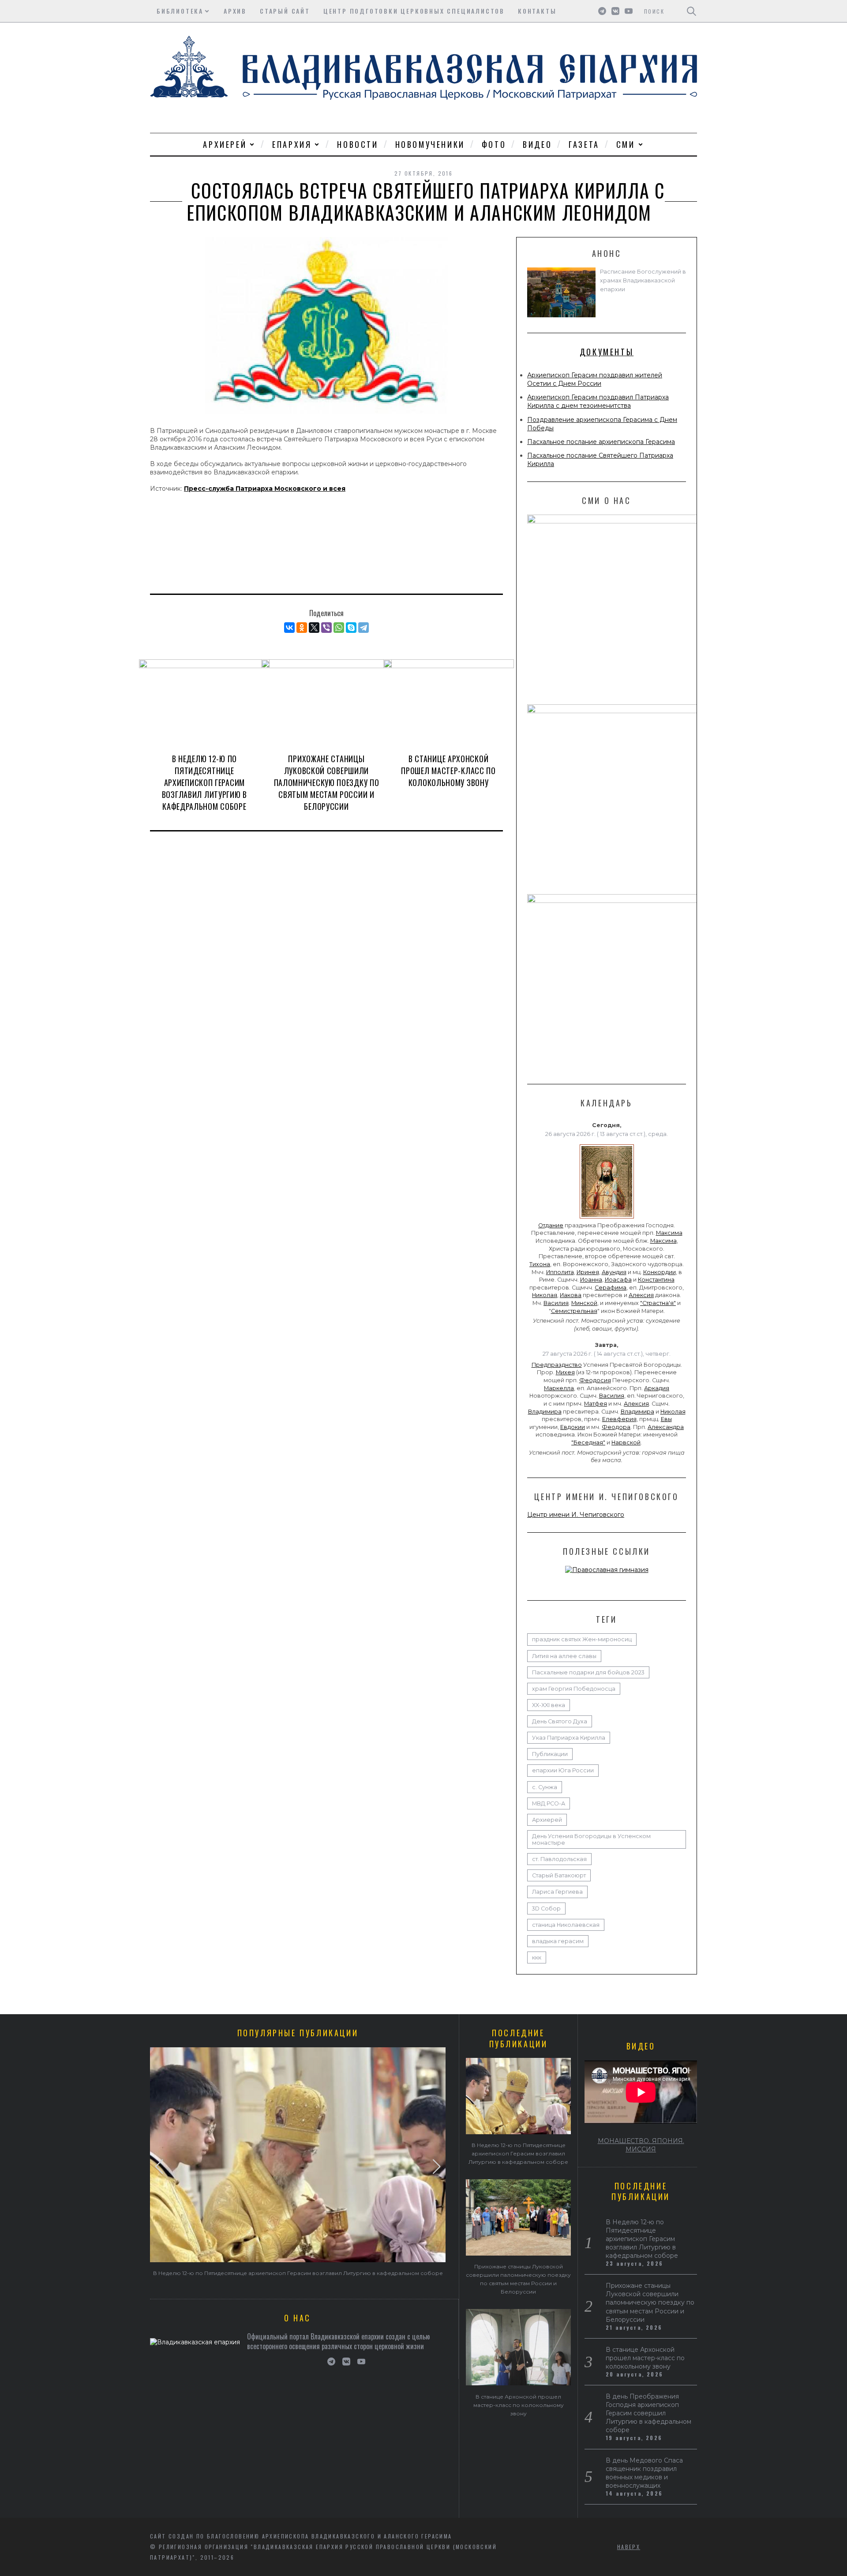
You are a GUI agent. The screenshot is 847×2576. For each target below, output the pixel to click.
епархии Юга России (563, 1770)
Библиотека (180, 11)
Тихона (540, 1264)
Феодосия (595, 1380)
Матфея (596, 1404)
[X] (314, 628)
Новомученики (430, 144)
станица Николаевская (566, 1925)
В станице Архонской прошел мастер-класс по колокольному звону (448, 771)
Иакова (571, 1295)
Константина (656, 1280)
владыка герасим (558, 1941)
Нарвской (626, 1442)
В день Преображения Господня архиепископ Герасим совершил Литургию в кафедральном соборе (648, 2413)
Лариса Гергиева (557, 1892)
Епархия (292, 144)
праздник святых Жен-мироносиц (582, 1639)
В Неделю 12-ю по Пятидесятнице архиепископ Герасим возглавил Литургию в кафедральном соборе (204, 782)
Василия (556, 1303)
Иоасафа (618, 1280)
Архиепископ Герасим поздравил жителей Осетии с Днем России (595, 379)
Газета (584, 144)
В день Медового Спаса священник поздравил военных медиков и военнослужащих (644, 2473)
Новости (358, 144)
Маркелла (559, 1388)
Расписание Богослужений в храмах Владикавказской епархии (643, 280)
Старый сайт (285, 11)
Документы (607, 352)
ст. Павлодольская (559, 1859)
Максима (669, 1233)
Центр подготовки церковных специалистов (414, 11)
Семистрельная (574, 1311)
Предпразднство (557, 1365)
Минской (584, 1303)
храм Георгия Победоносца (574, 1689)
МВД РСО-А (549, 1803)
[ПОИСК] (691, 11)
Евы (666, 1419)
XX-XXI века (549, 1705)
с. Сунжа (545, 1787)
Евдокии (573, 1427)
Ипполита (560, 1272)
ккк (537, 1957)
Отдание (551, 1225)
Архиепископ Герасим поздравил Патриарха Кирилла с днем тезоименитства (598, 401)
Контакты (537, 11)
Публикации (550, 1754)
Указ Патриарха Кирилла (569, 1738)
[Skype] (351, 628)
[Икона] (607, 1218)
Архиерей (225, 144)
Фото (494, 144)
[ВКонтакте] (289, 628)
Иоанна (591, 1280)
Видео (537, 144)
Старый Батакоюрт (559, 1875)
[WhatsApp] (339, 628)
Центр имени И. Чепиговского (576, 1515)
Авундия (614, 1272)
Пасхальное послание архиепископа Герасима (601, 442)
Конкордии (660, 1272)
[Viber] (326, 628)
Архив (235, 11)
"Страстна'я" (658, 1303)
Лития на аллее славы (564, 1656)
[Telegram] (364, 628)
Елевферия (619, 1419)
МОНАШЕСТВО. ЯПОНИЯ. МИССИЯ (641, 2145)
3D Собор (546, 1908)
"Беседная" (588, 1442)
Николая (545, 1295)
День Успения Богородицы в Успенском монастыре (591, 1839)
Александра (666, 1427)
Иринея (588, 1272)
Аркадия (657, 1388)
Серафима (611, 1288)
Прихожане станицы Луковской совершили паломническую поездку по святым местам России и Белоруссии (327, 782)
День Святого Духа (560, 1721)
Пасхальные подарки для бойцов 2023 (588, 1672)
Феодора (616, 1427)
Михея (565, 1372)
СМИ (626, 144)
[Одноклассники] (302, 628)
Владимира (545, 1412)
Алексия (641, 1295)
